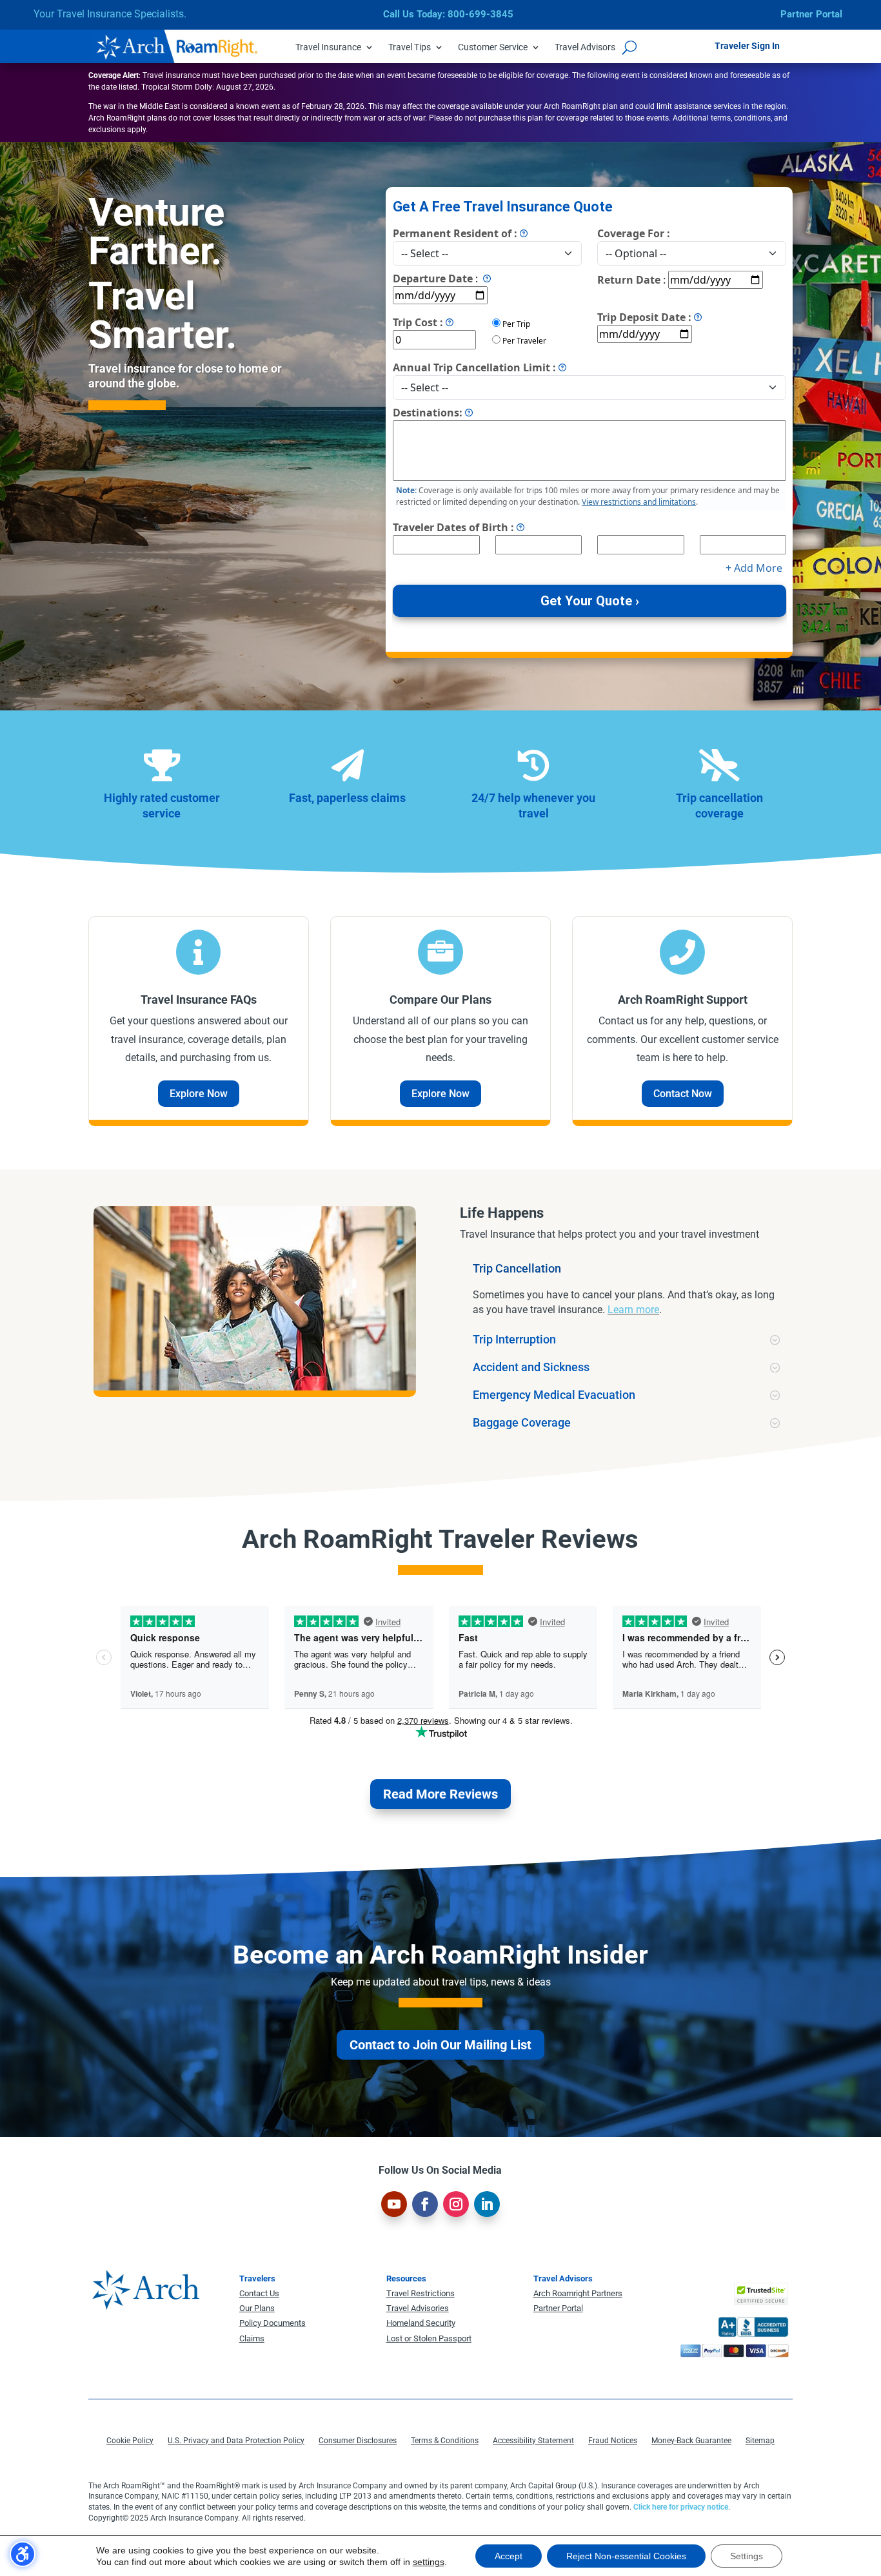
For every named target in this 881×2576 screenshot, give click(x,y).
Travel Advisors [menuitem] (585, 47)
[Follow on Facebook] (425, 2204)
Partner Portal (811, 14)
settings (429, 2562)
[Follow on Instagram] (456, 2204)
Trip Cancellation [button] (517, 1269)
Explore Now (199, 1094)
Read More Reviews (440, 1794)
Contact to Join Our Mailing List (440, 2045)
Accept (509, 2556)
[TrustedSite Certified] (761, 2294)
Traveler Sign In (747, 46)
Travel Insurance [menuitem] (328, 47)
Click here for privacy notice (681, 2507)
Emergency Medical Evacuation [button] (554, 1395)
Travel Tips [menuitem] (410, 47)
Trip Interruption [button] (514, 1340)
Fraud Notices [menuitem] (613, 2441)
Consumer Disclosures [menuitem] (358, 2441)
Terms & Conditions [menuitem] (445, 2441)
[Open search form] (629, 47)
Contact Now (683, 1094)
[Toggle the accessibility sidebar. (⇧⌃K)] (23, 2554)
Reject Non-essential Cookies (626, 2556)
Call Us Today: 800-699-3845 (448, 14)
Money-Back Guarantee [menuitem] (691, 2441)
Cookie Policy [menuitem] (130, 2441)
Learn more (633, 1310)
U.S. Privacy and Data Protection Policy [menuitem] (236, 2441)
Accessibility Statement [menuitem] (533, 2441)
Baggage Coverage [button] (522, 1423)
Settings (747, 2556)
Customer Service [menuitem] (493, 47)
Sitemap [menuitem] (760, 2441)
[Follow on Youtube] (394, 2204)
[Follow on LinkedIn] (487, 2204)
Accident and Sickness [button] (531, 1367)
